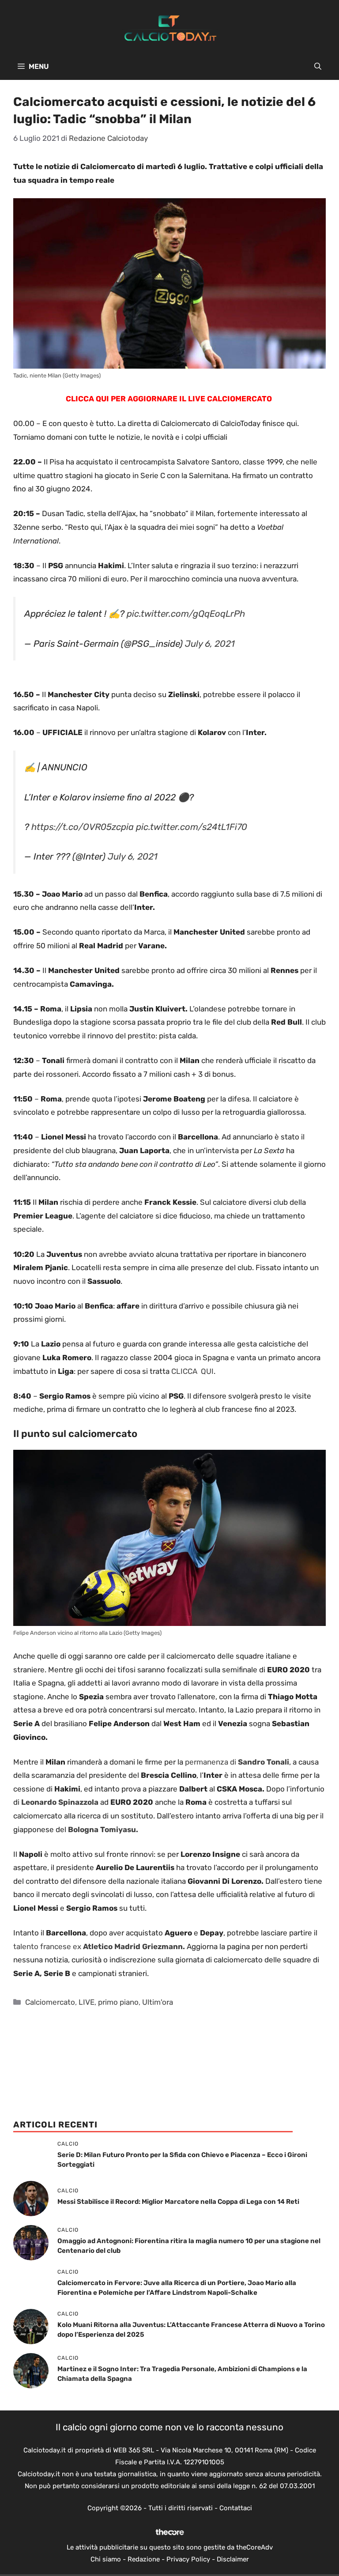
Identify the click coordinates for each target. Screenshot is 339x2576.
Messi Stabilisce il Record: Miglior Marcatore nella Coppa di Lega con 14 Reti (178, 2202)
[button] (318, 67)
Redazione (144, 2559)
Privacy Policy (188, 2559)
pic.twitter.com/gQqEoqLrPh (186, 614)
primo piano (118, 2002)
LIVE (87, 2002)
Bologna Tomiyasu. (103, 1829)
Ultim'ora (158, 2002)
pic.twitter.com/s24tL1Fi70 (192, 827)
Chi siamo (106, 2559)
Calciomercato (50, 2002)
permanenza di (237, 1762)
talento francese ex (99, 1946)
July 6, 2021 (210, 644)
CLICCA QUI (192, 1371)
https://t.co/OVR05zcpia (83, 827)
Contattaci (236, 2508)
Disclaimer (233, 2559)
